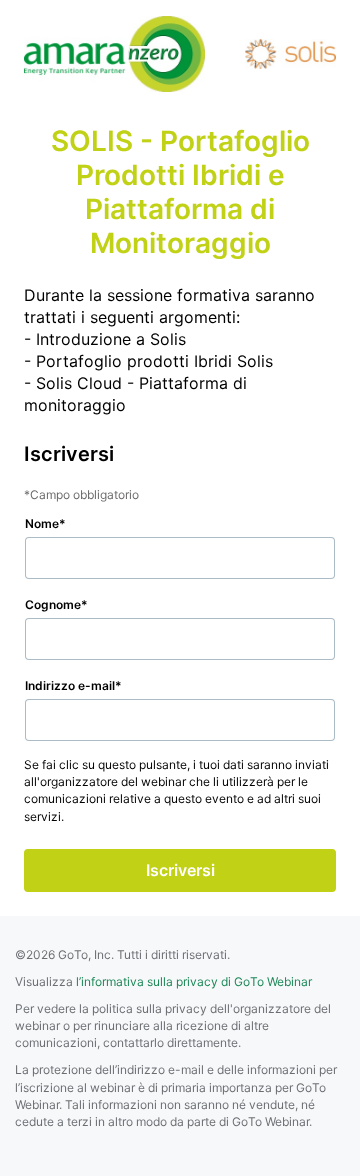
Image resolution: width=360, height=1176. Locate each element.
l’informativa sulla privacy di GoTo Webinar (194, 981)
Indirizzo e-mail (70, 685)
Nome (42, 523)
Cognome (53, 604)
